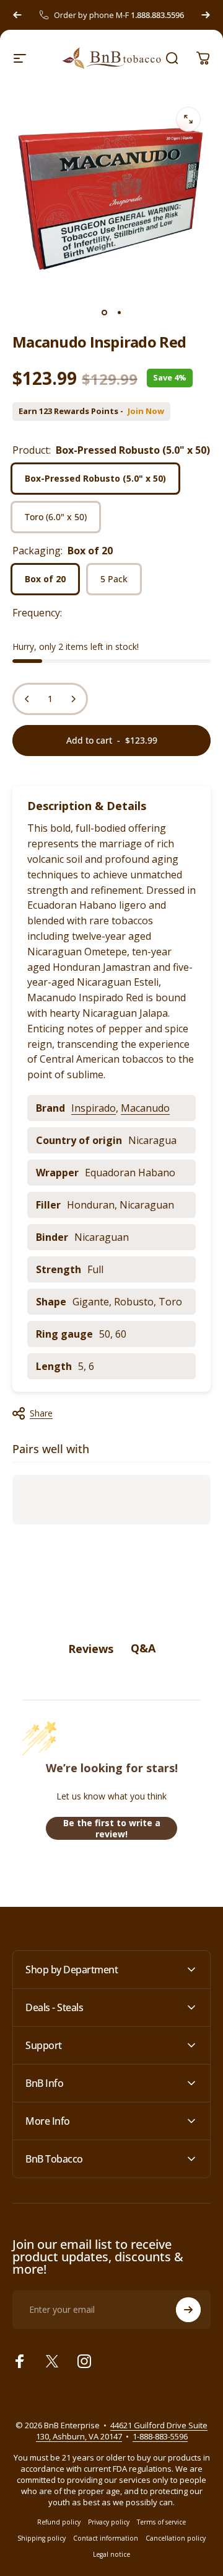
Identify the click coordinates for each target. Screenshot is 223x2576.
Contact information (106, 2538)
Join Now (146, 411)
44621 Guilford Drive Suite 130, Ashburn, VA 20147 (122, 2431)
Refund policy (59, 2522)
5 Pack (114, 579)
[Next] (206, 15)
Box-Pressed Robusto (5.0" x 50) (95, 478)
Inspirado (94, 1108)
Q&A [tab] (143, 1648)
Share (41, 1413)
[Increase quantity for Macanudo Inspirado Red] (73, 699)
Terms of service (161, 2522)
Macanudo (145, 1108)
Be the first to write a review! (112, 1828)
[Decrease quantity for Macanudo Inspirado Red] (27, 699)
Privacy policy (109, 2522)
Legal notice (111, 2554)
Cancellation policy (176, 2538)
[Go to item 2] (119, 313)
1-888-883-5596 (160, 2436)
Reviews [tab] (91, 1649)
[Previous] (17, 15)
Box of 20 (45, 579)
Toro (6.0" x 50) (56, 517)
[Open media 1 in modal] (188, 119)
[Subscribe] (188, 2310)
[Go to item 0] (104, 313)
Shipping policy (42, 2538)
